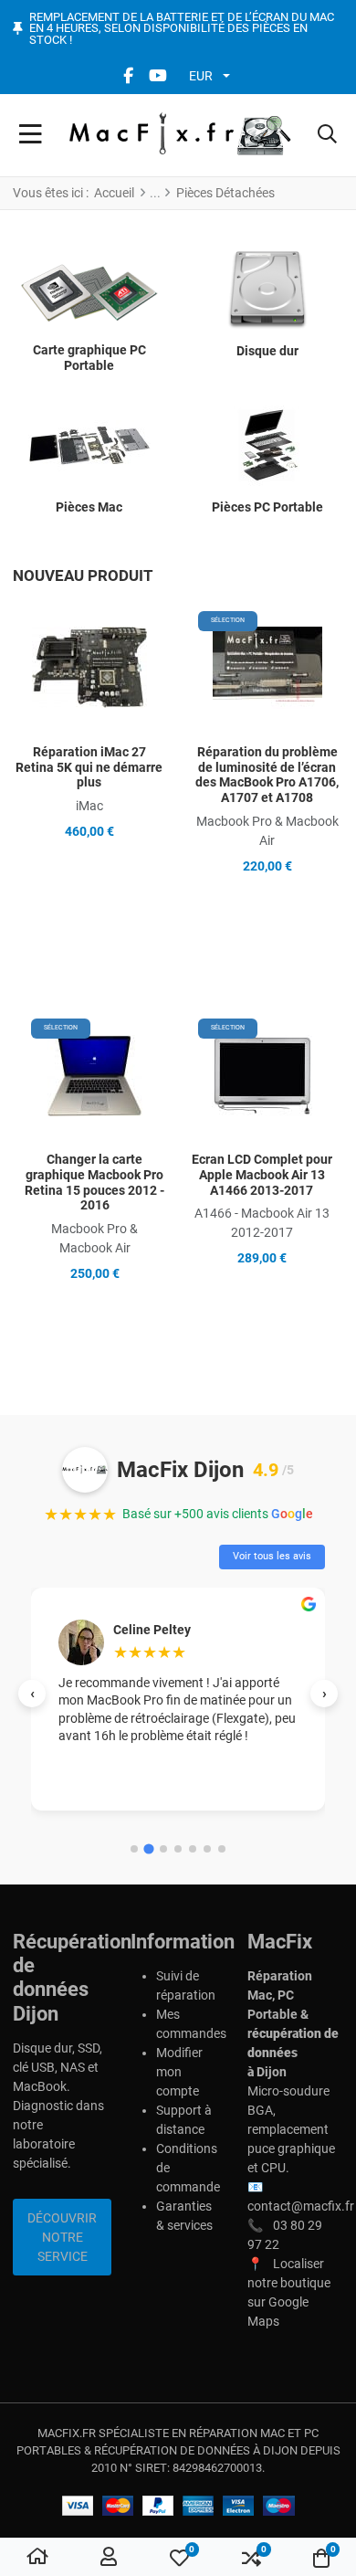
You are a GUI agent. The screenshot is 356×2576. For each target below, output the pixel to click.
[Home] (37, 2558)
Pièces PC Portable (267, 507)
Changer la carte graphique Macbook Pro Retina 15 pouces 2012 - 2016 (94, 1182)
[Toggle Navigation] (31, 135)
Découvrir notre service (62, 2237)
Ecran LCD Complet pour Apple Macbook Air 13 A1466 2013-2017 (262, 1175)
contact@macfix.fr (301, 2206)
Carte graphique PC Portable (89, 358)
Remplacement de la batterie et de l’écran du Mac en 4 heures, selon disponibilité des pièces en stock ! (182, 29)
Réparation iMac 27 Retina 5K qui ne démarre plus (89, 767)
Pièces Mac (89, 507)
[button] (327, 135)
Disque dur (267, 351)
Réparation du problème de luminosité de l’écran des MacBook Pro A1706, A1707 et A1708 (267, 775)
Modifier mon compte (179, 2072)
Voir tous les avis (272, 1556)
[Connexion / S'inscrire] (109, 2558)
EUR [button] (201, 76)
